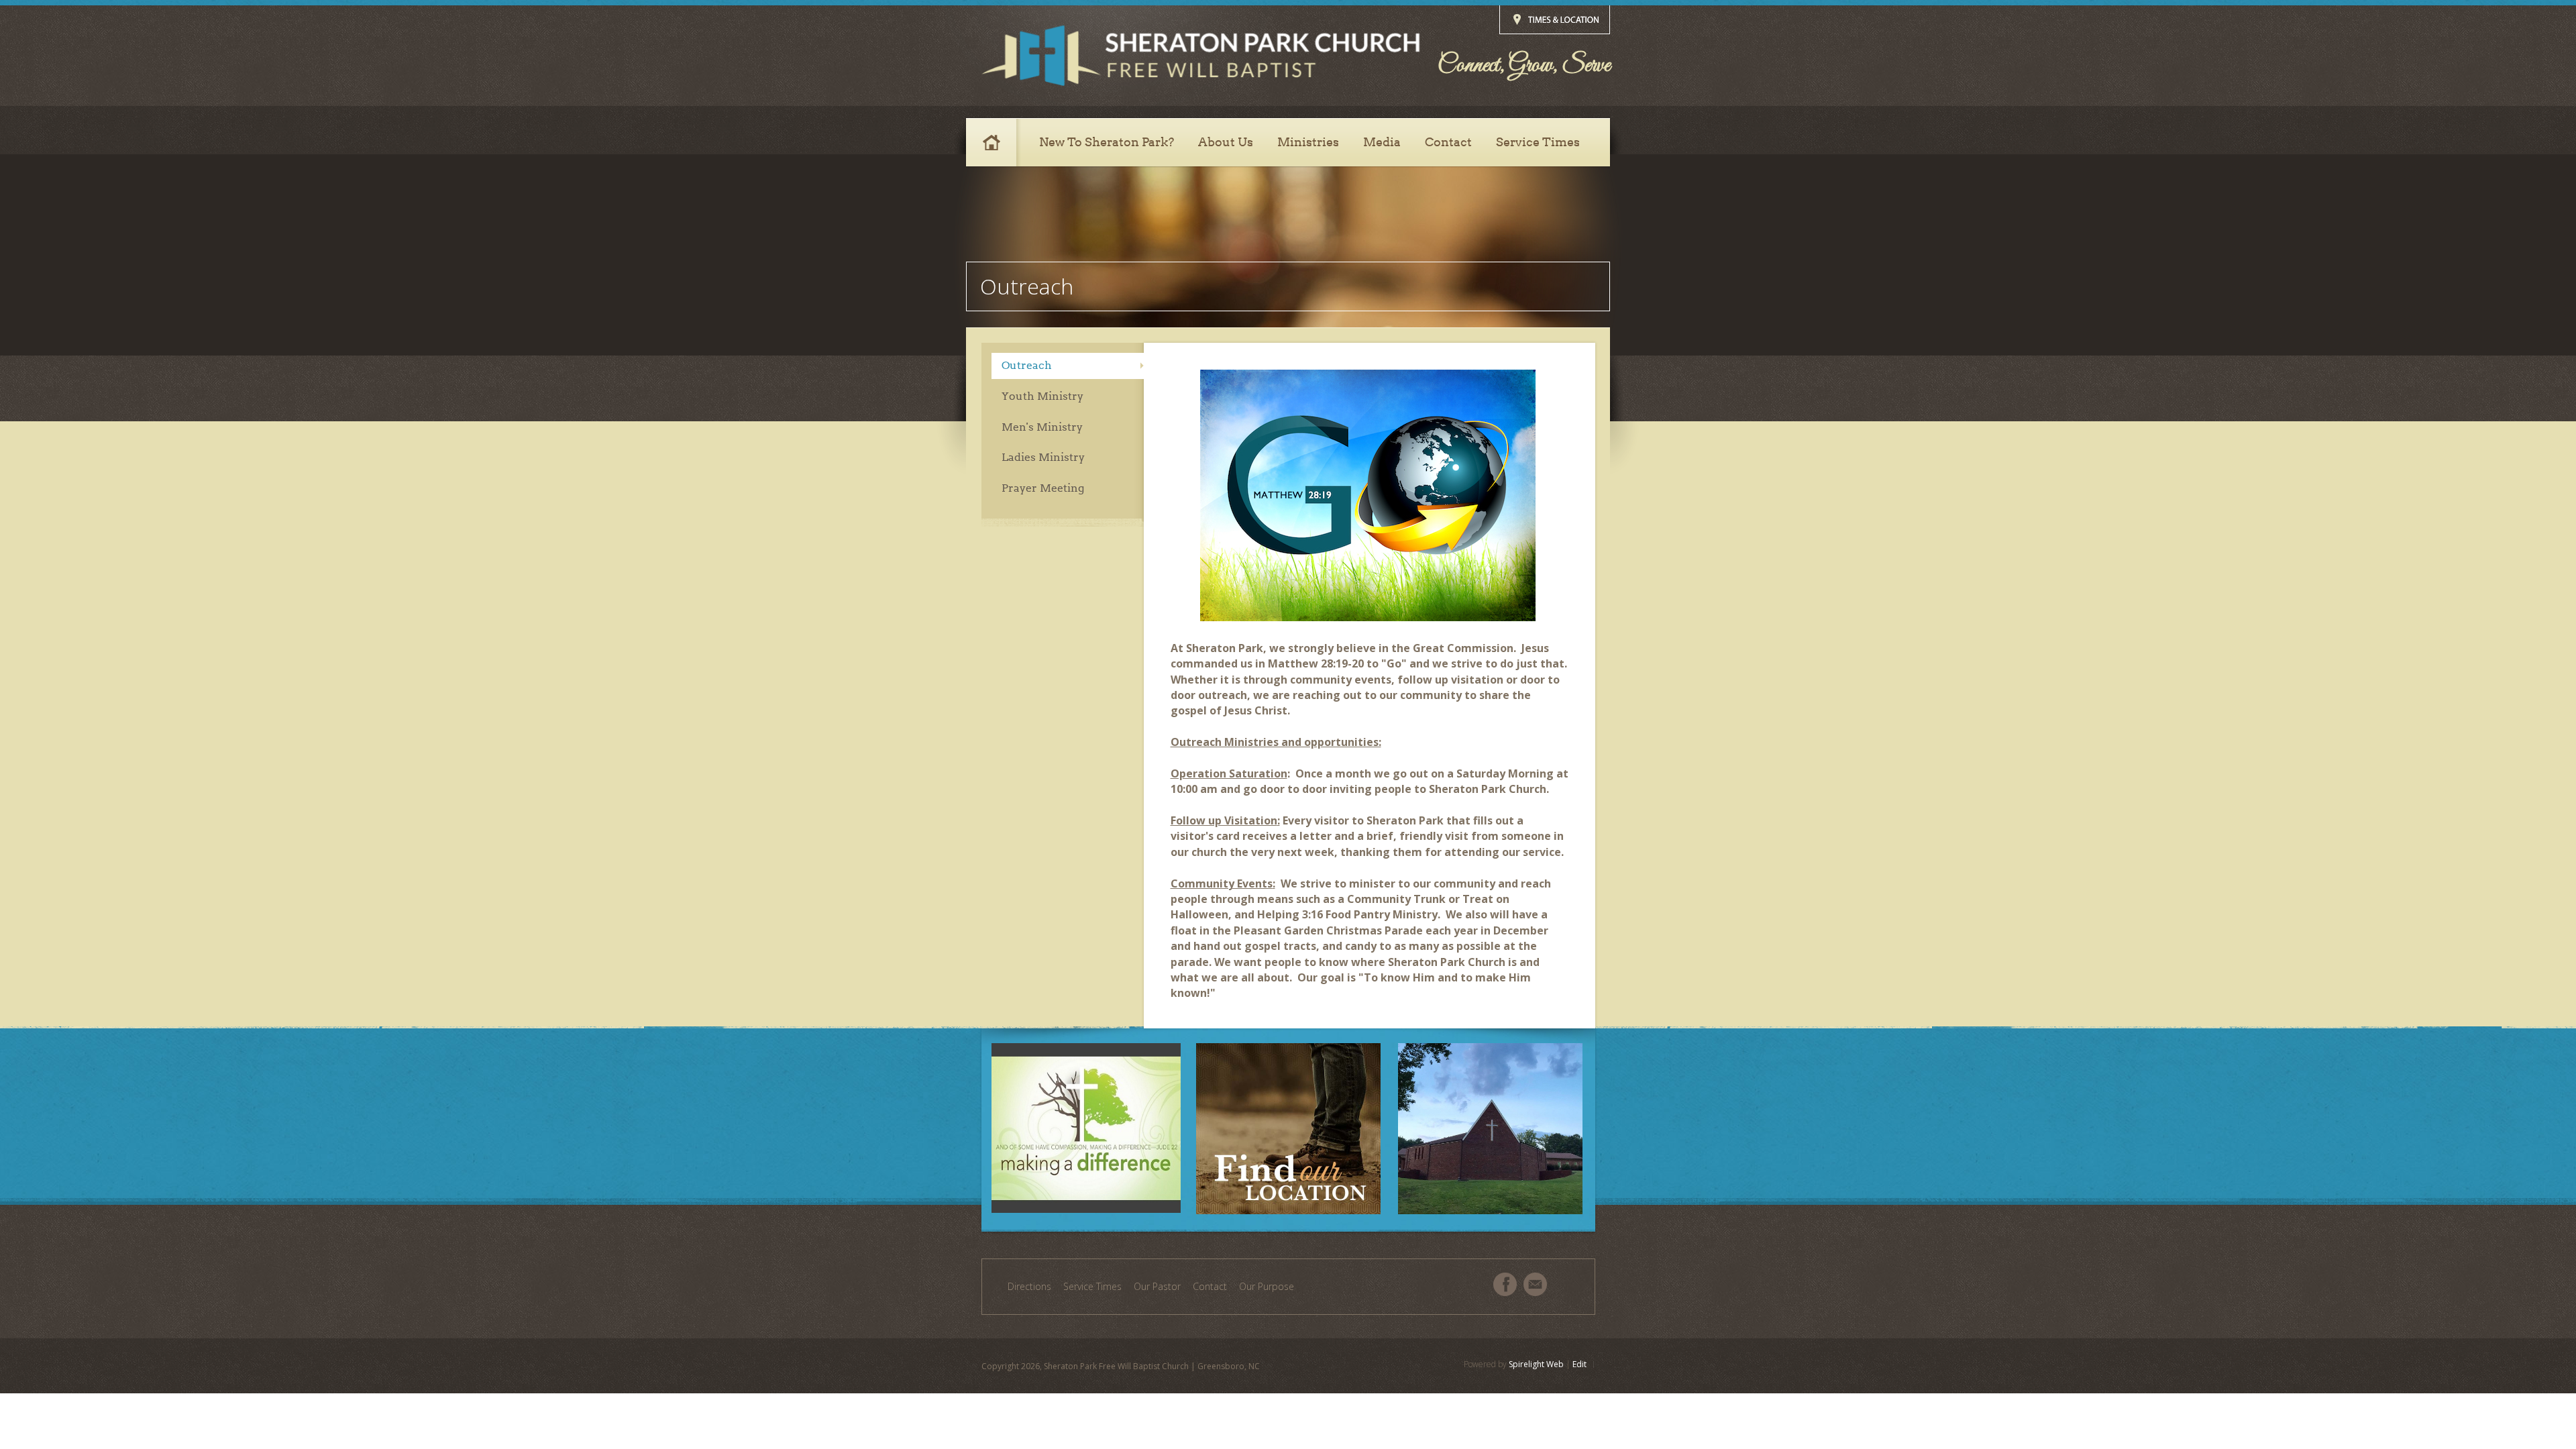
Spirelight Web (1536, 1364)
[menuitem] (997, 142)
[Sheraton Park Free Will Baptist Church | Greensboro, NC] (1200, 56)
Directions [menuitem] (1029, 1286)
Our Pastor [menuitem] (1157, 1286)
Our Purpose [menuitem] (1267, 1286)
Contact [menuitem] (1210, 1286)
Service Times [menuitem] (1092, 1286)
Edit (1579, 1364)
